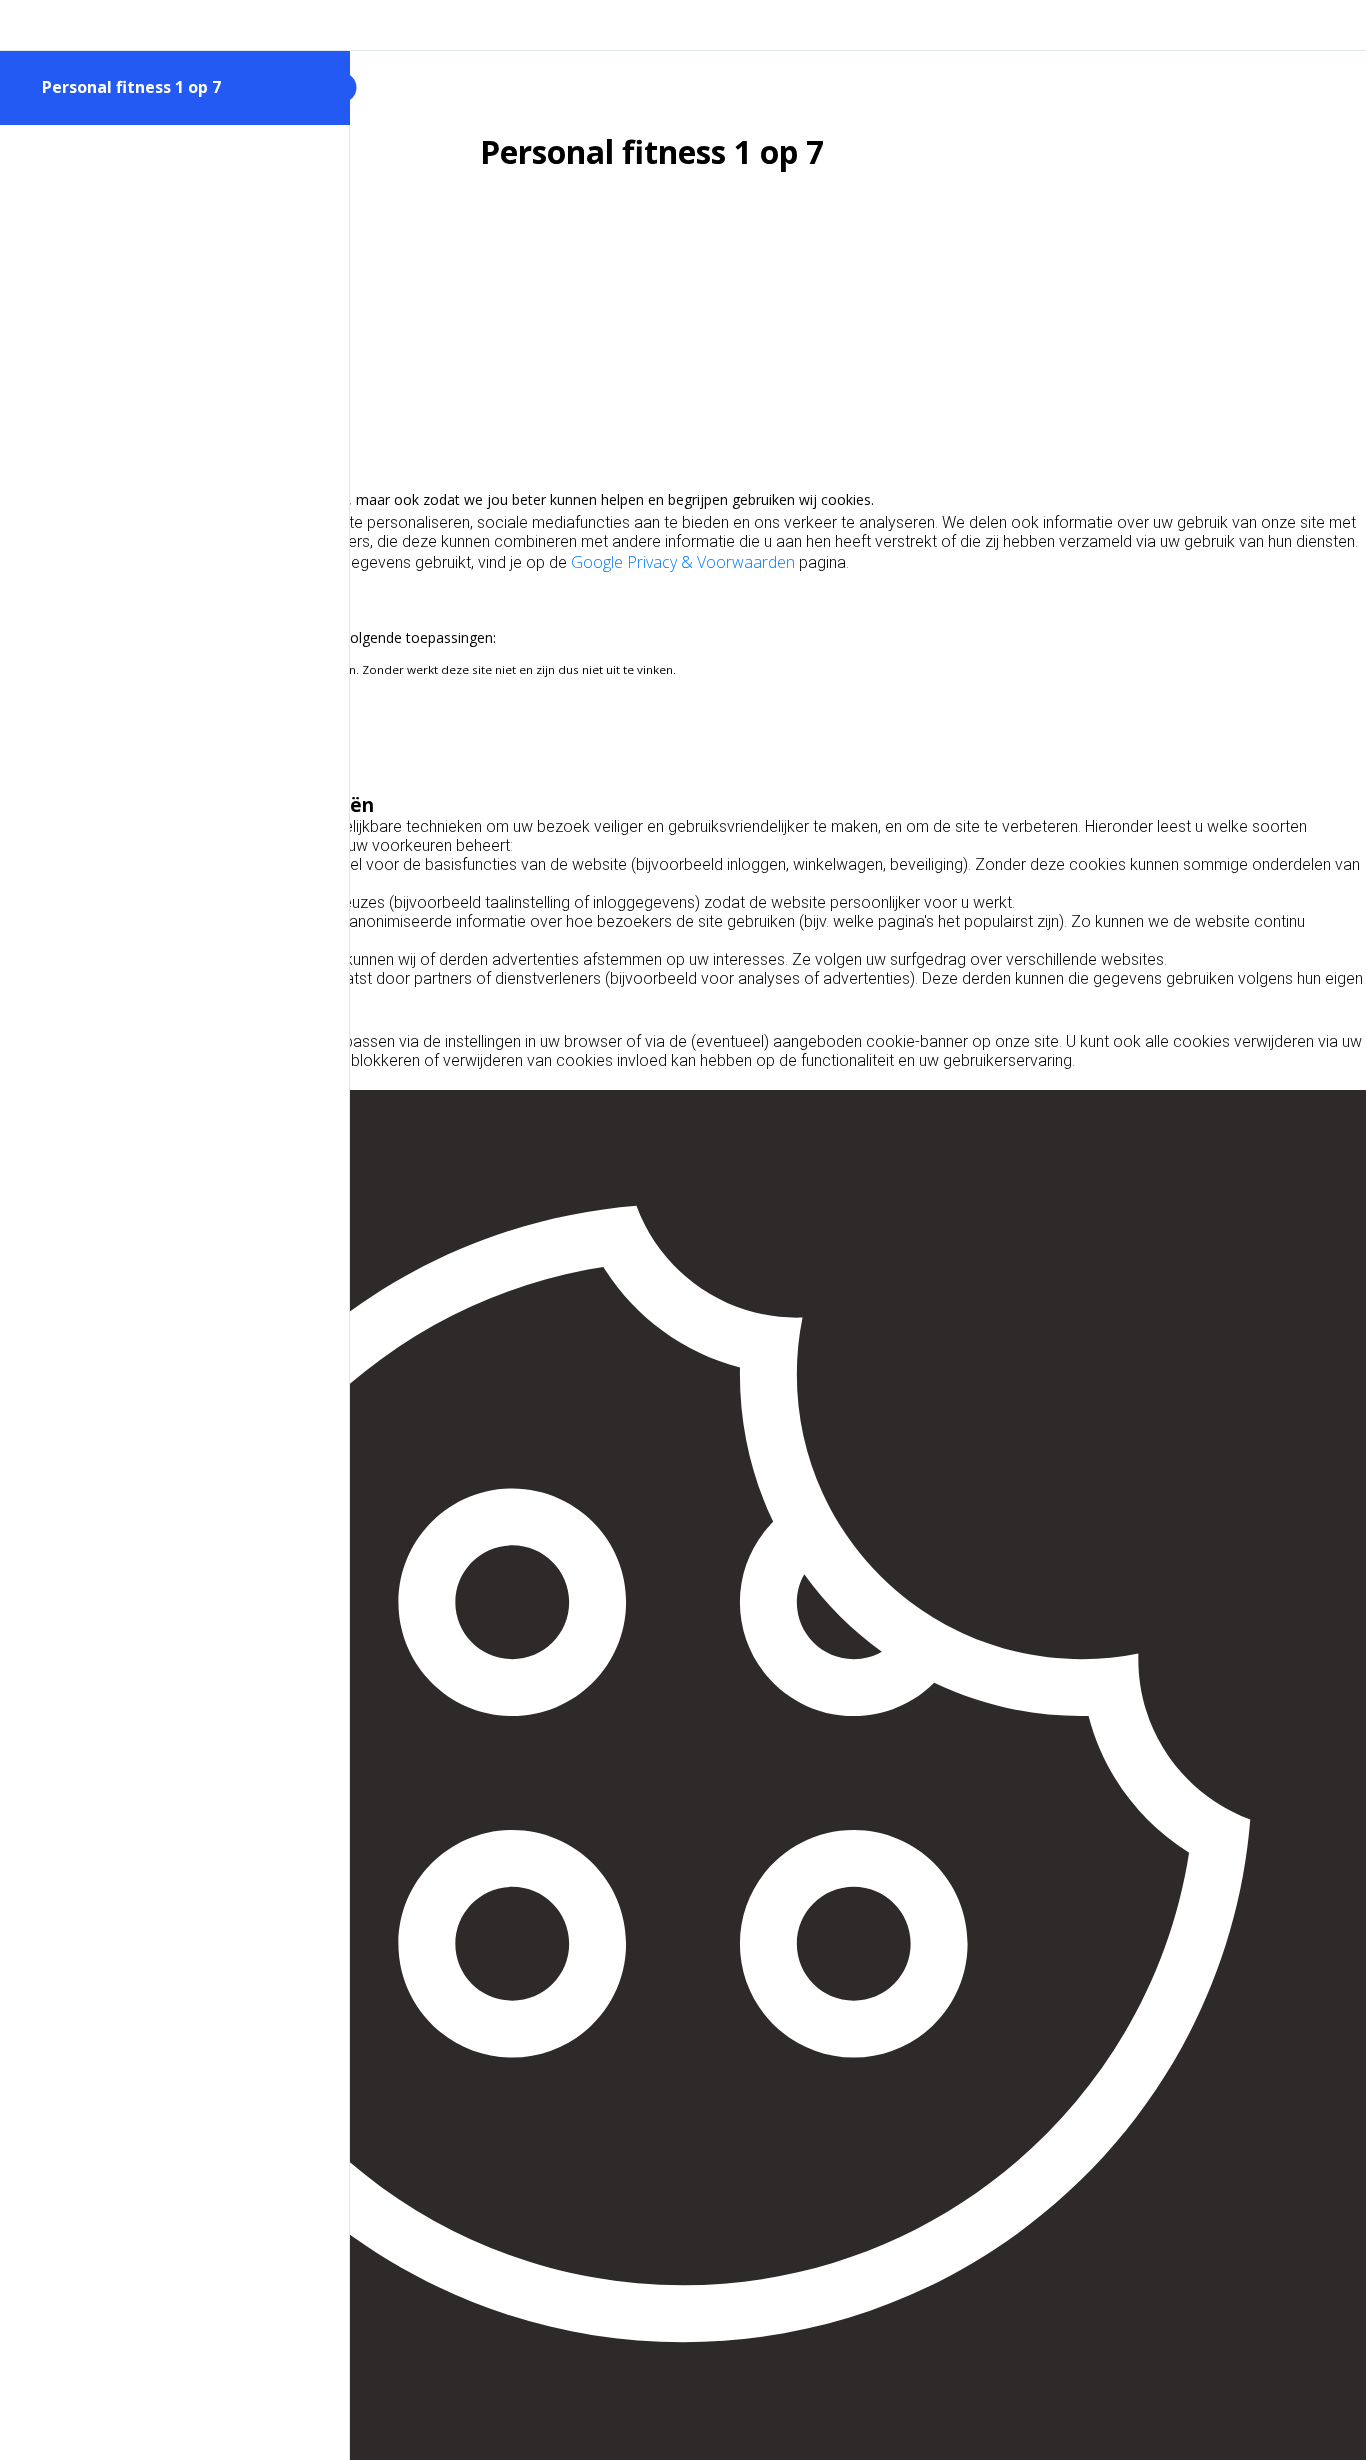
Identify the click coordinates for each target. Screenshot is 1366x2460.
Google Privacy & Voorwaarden (683, 562)
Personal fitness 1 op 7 (131, 87)
